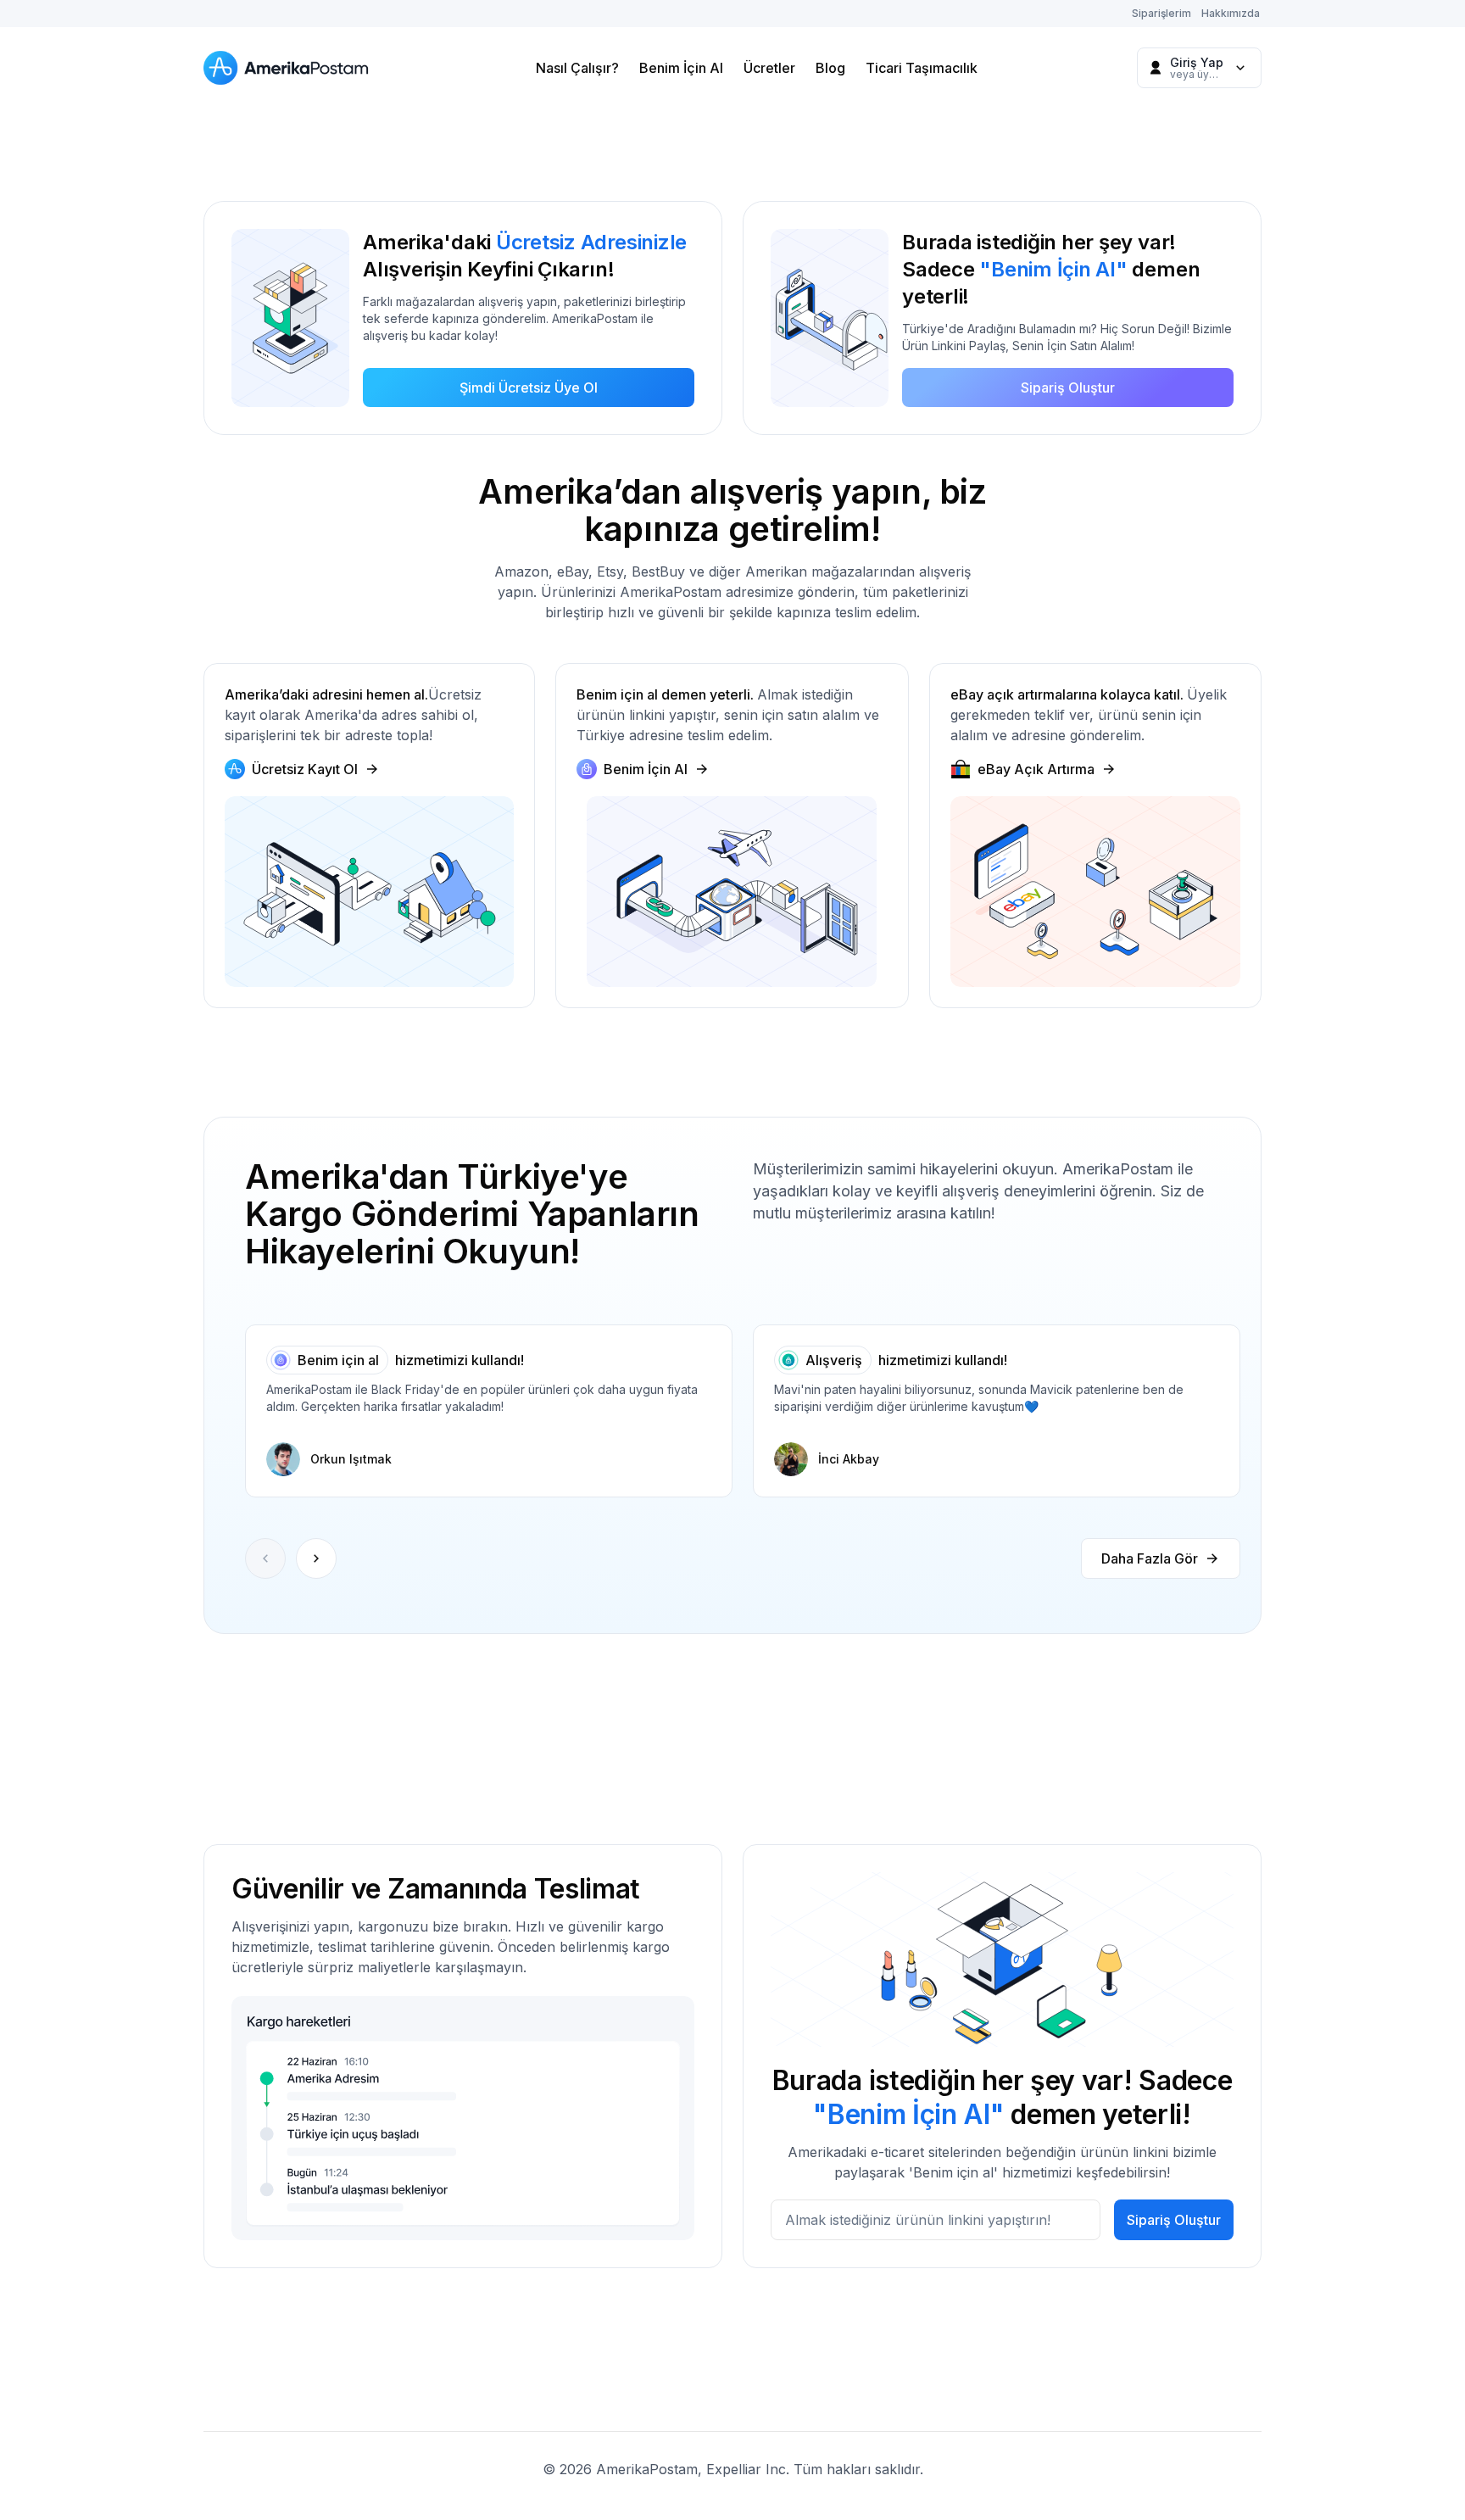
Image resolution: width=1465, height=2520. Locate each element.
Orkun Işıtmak (351, 1459)
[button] (316, 1558)
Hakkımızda (1231, 13)
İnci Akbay (849, 1459)
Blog (830, 68)
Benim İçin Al (681, 68)
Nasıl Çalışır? (577, 68)
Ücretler (769, 68)
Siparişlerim (1161, 13)
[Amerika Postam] (290, 68)
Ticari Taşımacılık (922, 68)
